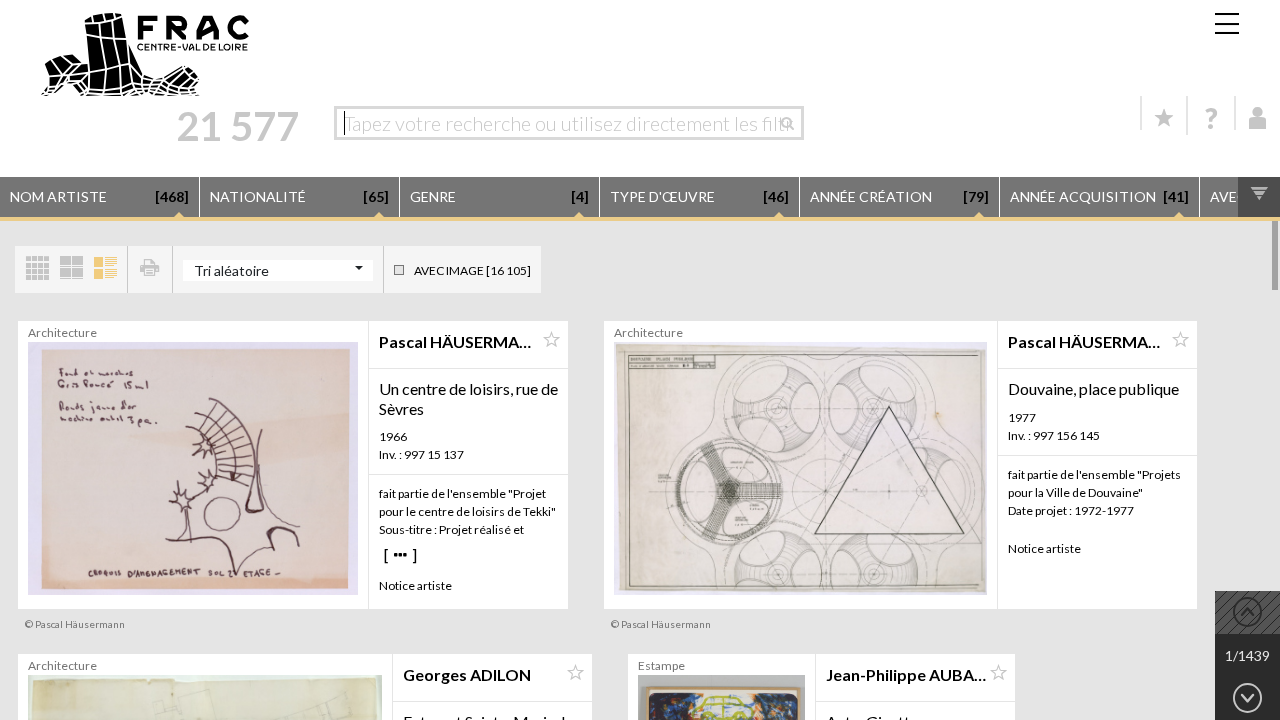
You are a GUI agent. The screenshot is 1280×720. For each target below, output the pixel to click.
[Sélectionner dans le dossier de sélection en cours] (551, 340)
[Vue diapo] (71, 269)
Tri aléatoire (231, 270)
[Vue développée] (105, 269)
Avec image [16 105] (472, 270)
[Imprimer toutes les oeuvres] (150, 269)
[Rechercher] (792, 123)
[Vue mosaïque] (37, 269)
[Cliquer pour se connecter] (1258, 118)
